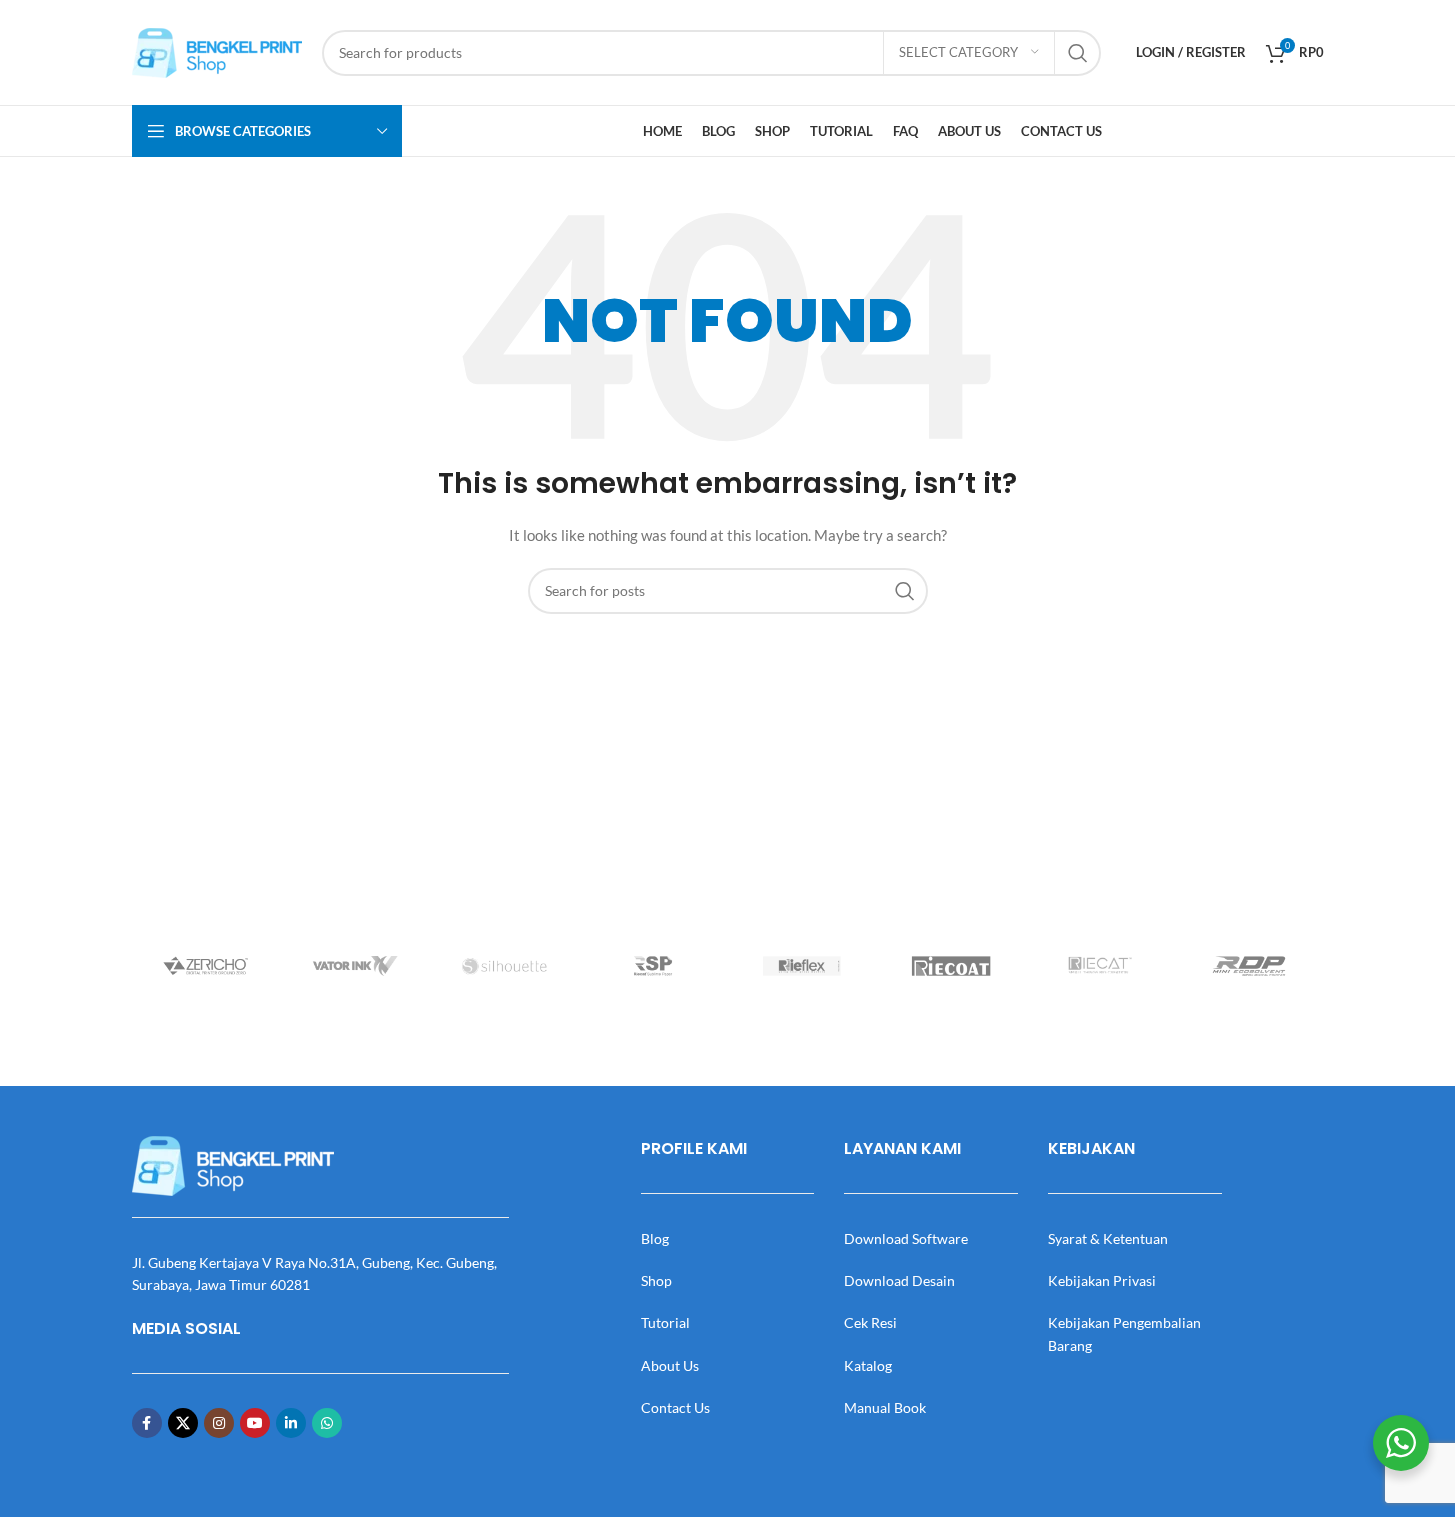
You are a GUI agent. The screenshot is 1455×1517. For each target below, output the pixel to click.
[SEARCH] (1078, 53)
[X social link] (183, 1423)
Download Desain (899, 1280)
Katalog (868, 1365)
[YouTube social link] (255, 1423)
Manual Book (885, 1407)
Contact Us (675, 1407)
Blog (655, 1238)
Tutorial (665, 1322)
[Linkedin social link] (291, 1423)
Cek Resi (870, 1322)
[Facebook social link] (147, 1423)
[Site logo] (217, 50)
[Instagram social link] (219, 1423)
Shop (656, 1280)
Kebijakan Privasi (1102, 1280)
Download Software (906, 1238)
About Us (670, 1365)
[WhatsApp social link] (327, 1423)
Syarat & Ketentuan (1108, 1238)
